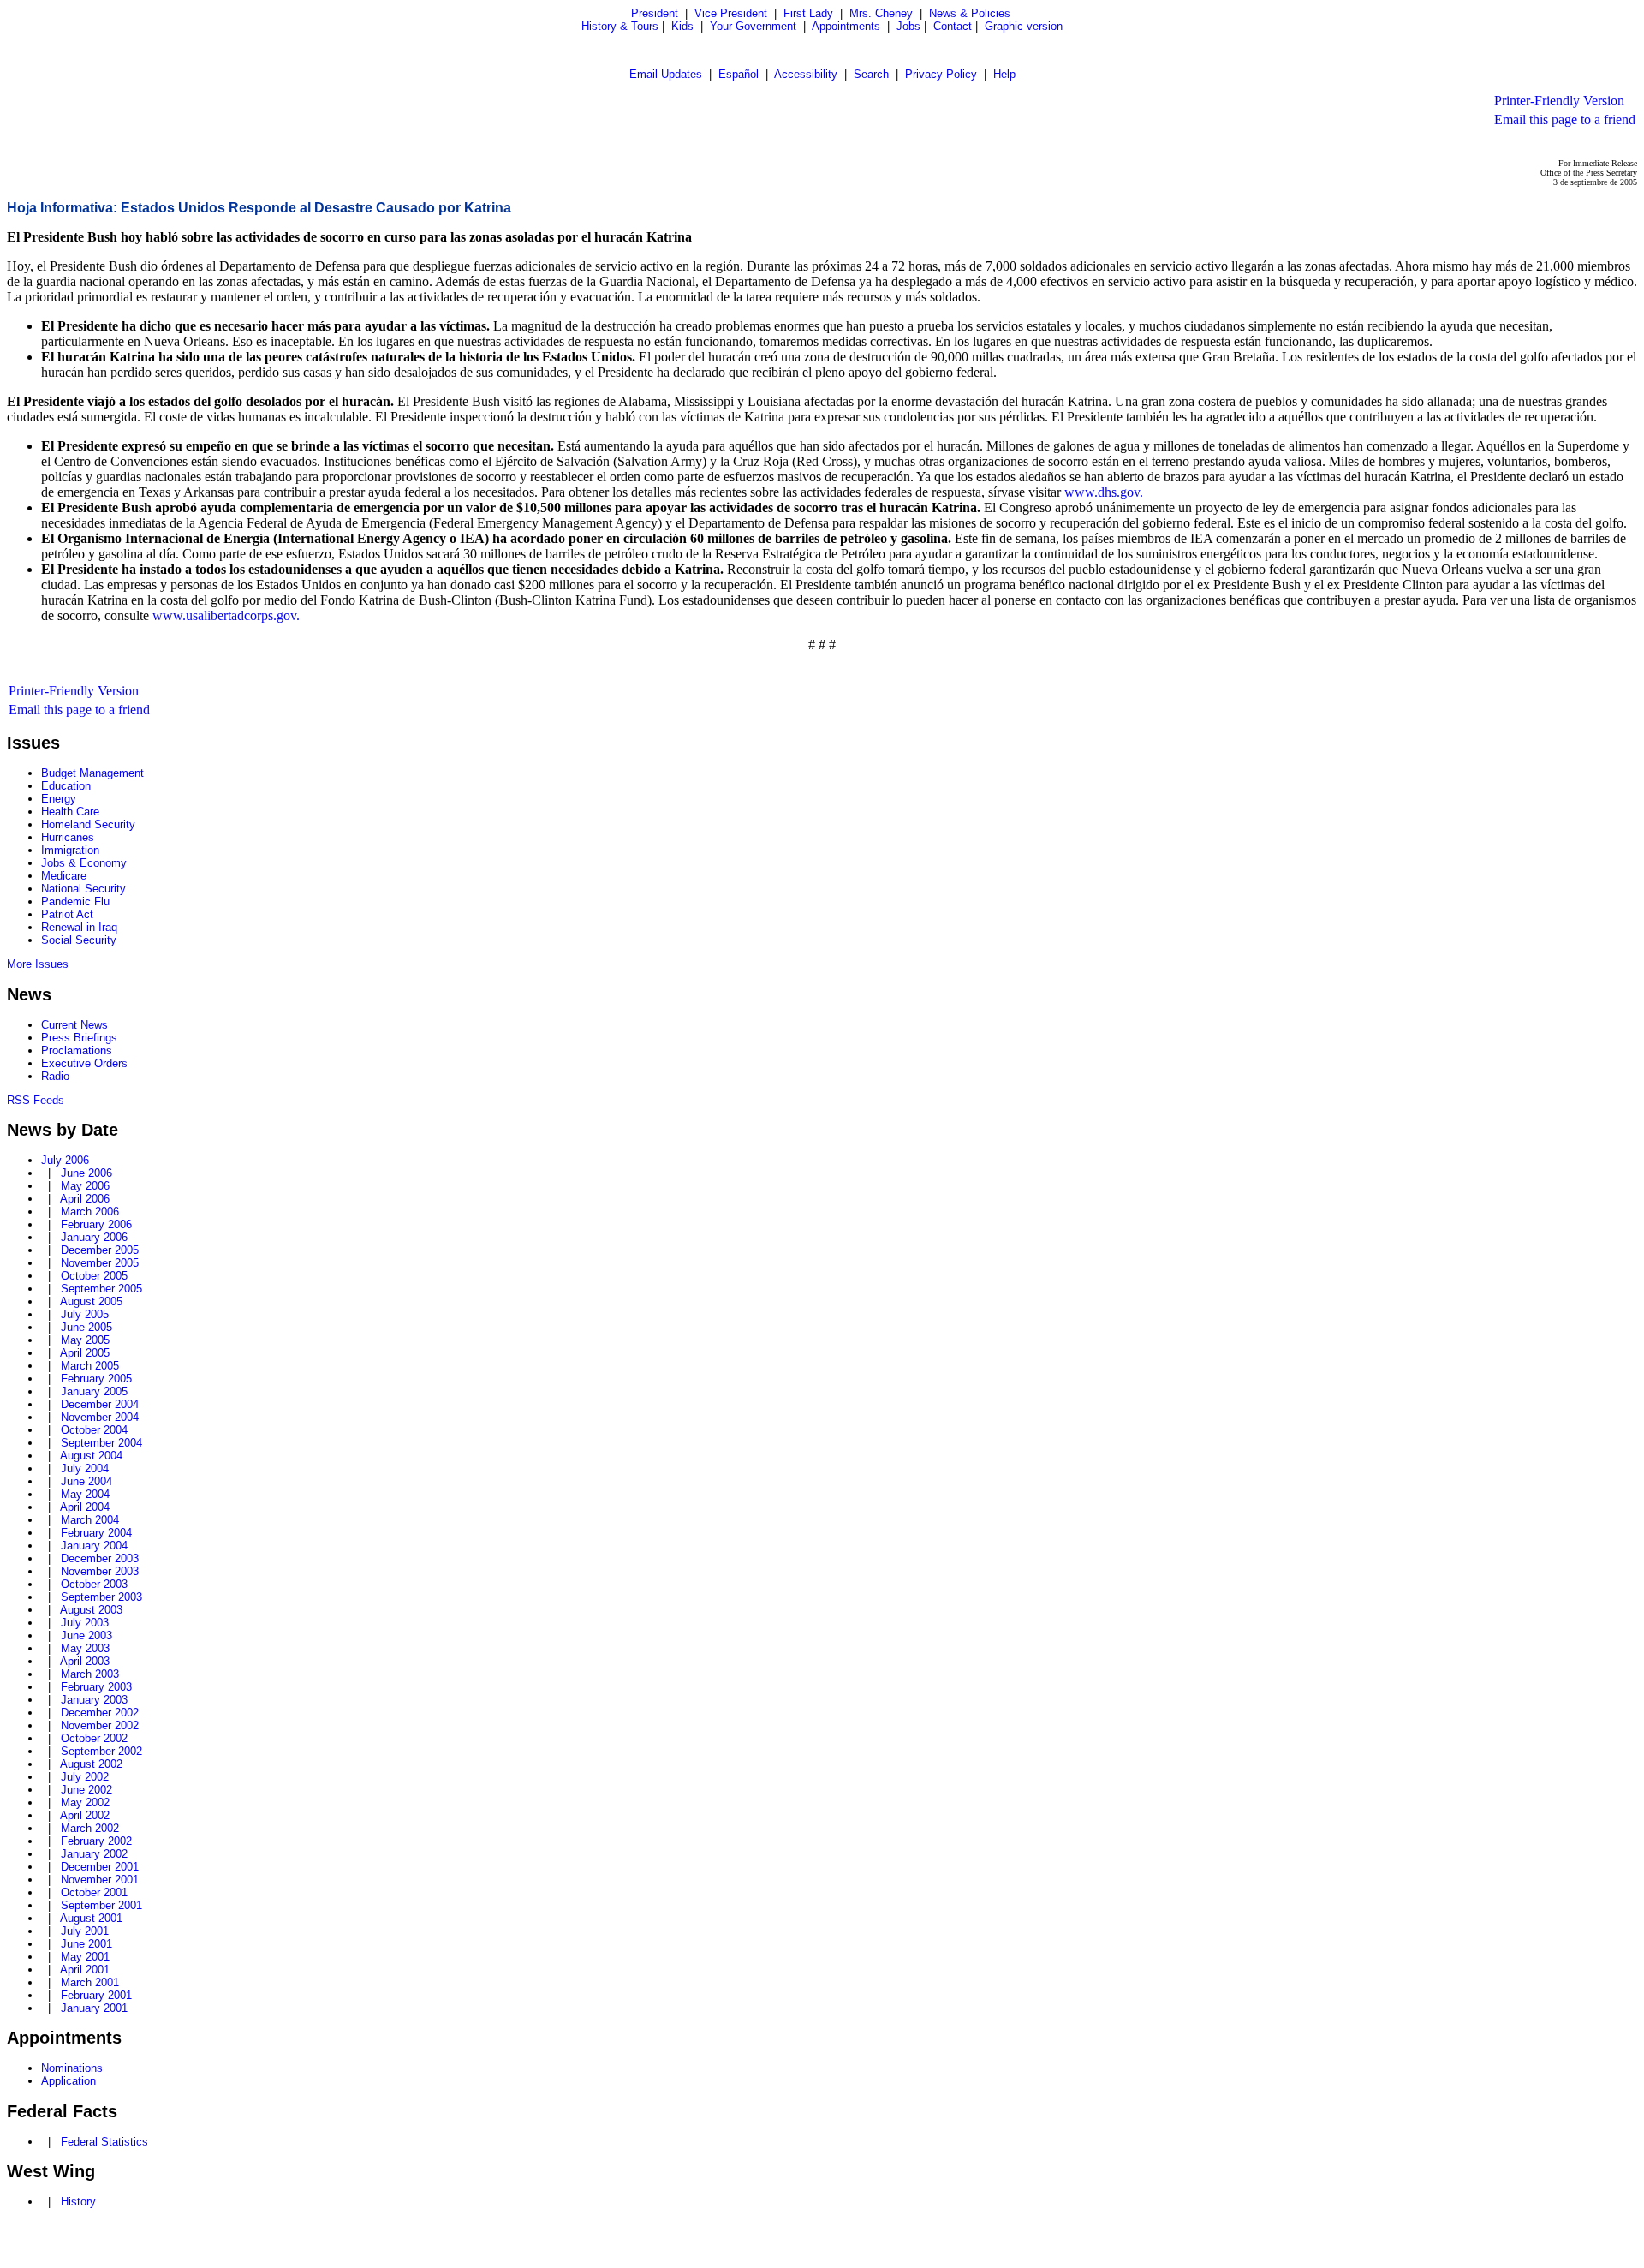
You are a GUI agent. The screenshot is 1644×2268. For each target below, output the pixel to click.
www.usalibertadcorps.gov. (226, 615)
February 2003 (96, 1687)
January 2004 (94, 1546)
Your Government (753, 26)
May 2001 (85, 1957)
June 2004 (86, 1481)
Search (871, 74)
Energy (59, 799)
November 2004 (100, 1417)
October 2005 (94, 1276)
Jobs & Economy (84, 863)
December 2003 (100, 1558)
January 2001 (94, 2008)
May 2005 (85, 1340)
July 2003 (85, 1623)
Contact (953, 26)
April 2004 (85, 1507)
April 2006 (85, 1199)
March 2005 (90, 1366)
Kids (682, 26)
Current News (74, 1025)
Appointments (846, 26)
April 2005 (85, 1353)
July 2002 (85, 1777)
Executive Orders (84, 1063)
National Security (83, 889)
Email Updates (666, 74)
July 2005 (85, 1314)
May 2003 (85, 1648)
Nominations (72, 2068)
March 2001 (90, 1982)
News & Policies (970, 13)
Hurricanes (68, 837)
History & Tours (620, 26)
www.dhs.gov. (1104, 492)
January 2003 (94, 1700)
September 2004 (101, 1443)
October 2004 (94, 1430)
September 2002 (101, 1751)
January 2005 (94, 1391)
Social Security (79, 940)
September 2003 (101, 1597)
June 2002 (86, 1790)
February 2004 (96, 1533)
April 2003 (85, 1661)
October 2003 (94, 1584)
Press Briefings (79, 1038)
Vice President (731, 13)
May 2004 (85, 1494)
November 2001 (100, 1880)
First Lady (808, 13)
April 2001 (85, 1970)
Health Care (70, 812)
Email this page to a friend (1565, 119)
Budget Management (92, 773)
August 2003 (91, 1610)
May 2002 (85, 1802)
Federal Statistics (104, 2142)
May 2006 (85, 1186)
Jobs (908, 26)
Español (739, 74)
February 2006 (96, 1224)
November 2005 (100, 1263)
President (655, 13)
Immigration (70, 850)
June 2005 (86, 1327)
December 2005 (100, 1250)
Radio (55, 1076)
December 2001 (100, 1867)
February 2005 (96, 1379)
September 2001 (101, 1905)
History (78, 2202)
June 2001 (86, 1944)
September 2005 (101, 1289)
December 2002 (100, 1713)
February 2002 (96, 1841)
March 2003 (90, 1674)
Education (66, 786)
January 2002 (94, 1854)
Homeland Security (88, 824)
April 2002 (85, 1815)
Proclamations (77, 1050)
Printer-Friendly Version (1559, 101)
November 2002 (100, 1725)
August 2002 (91, 1764)
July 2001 (85, 1931)
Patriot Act (67, 914)
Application (68, 2081)
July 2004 (85, 1468)
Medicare (64, 876)
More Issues (38, 964)
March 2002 (90, 1828)
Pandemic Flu (75, 901)
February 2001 (96, 1995)
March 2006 (90, 1212)
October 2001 (94, 1892)
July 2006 (65, 1160)
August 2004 (91, 1456)
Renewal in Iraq (79, 927)
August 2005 (91, 1301)
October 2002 (94, 1738)
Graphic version (1024, 26)
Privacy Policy (941, 74)
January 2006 (94, 1237)
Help (1004, 74)
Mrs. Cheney (881, 13)
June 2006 (86, 1173)
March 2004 (90, 1520)
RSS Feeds (36, 1100)
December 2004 (100, 1404)
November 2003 (100, 1571)
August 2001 (91, 1918)
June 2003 (86, 1635)
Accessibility (806, 74)
